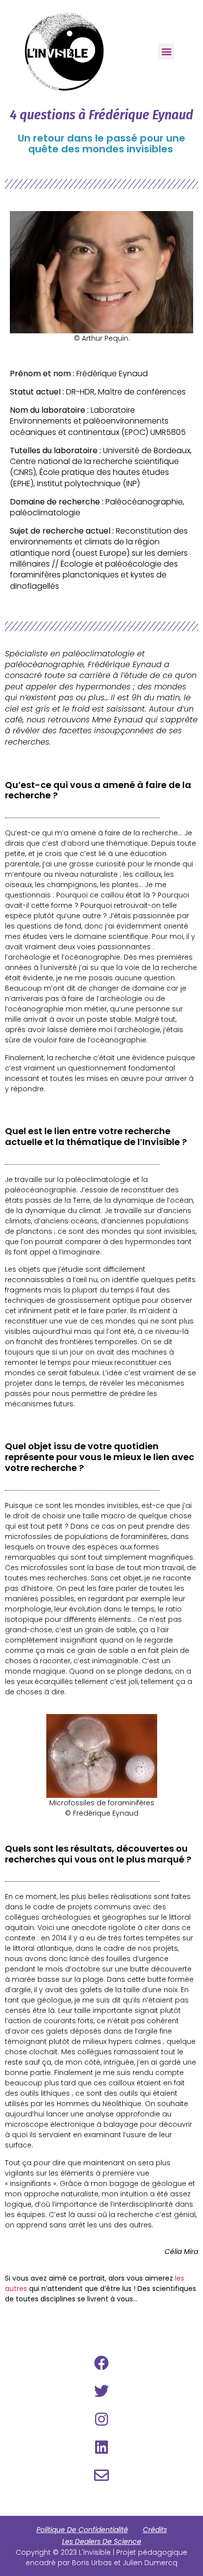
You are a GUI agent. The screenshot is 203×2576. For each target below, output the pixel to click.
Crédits (155, 2530)
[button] (166, 52)
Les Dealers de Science (102, 2541)
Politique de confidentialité (82, 2530)
